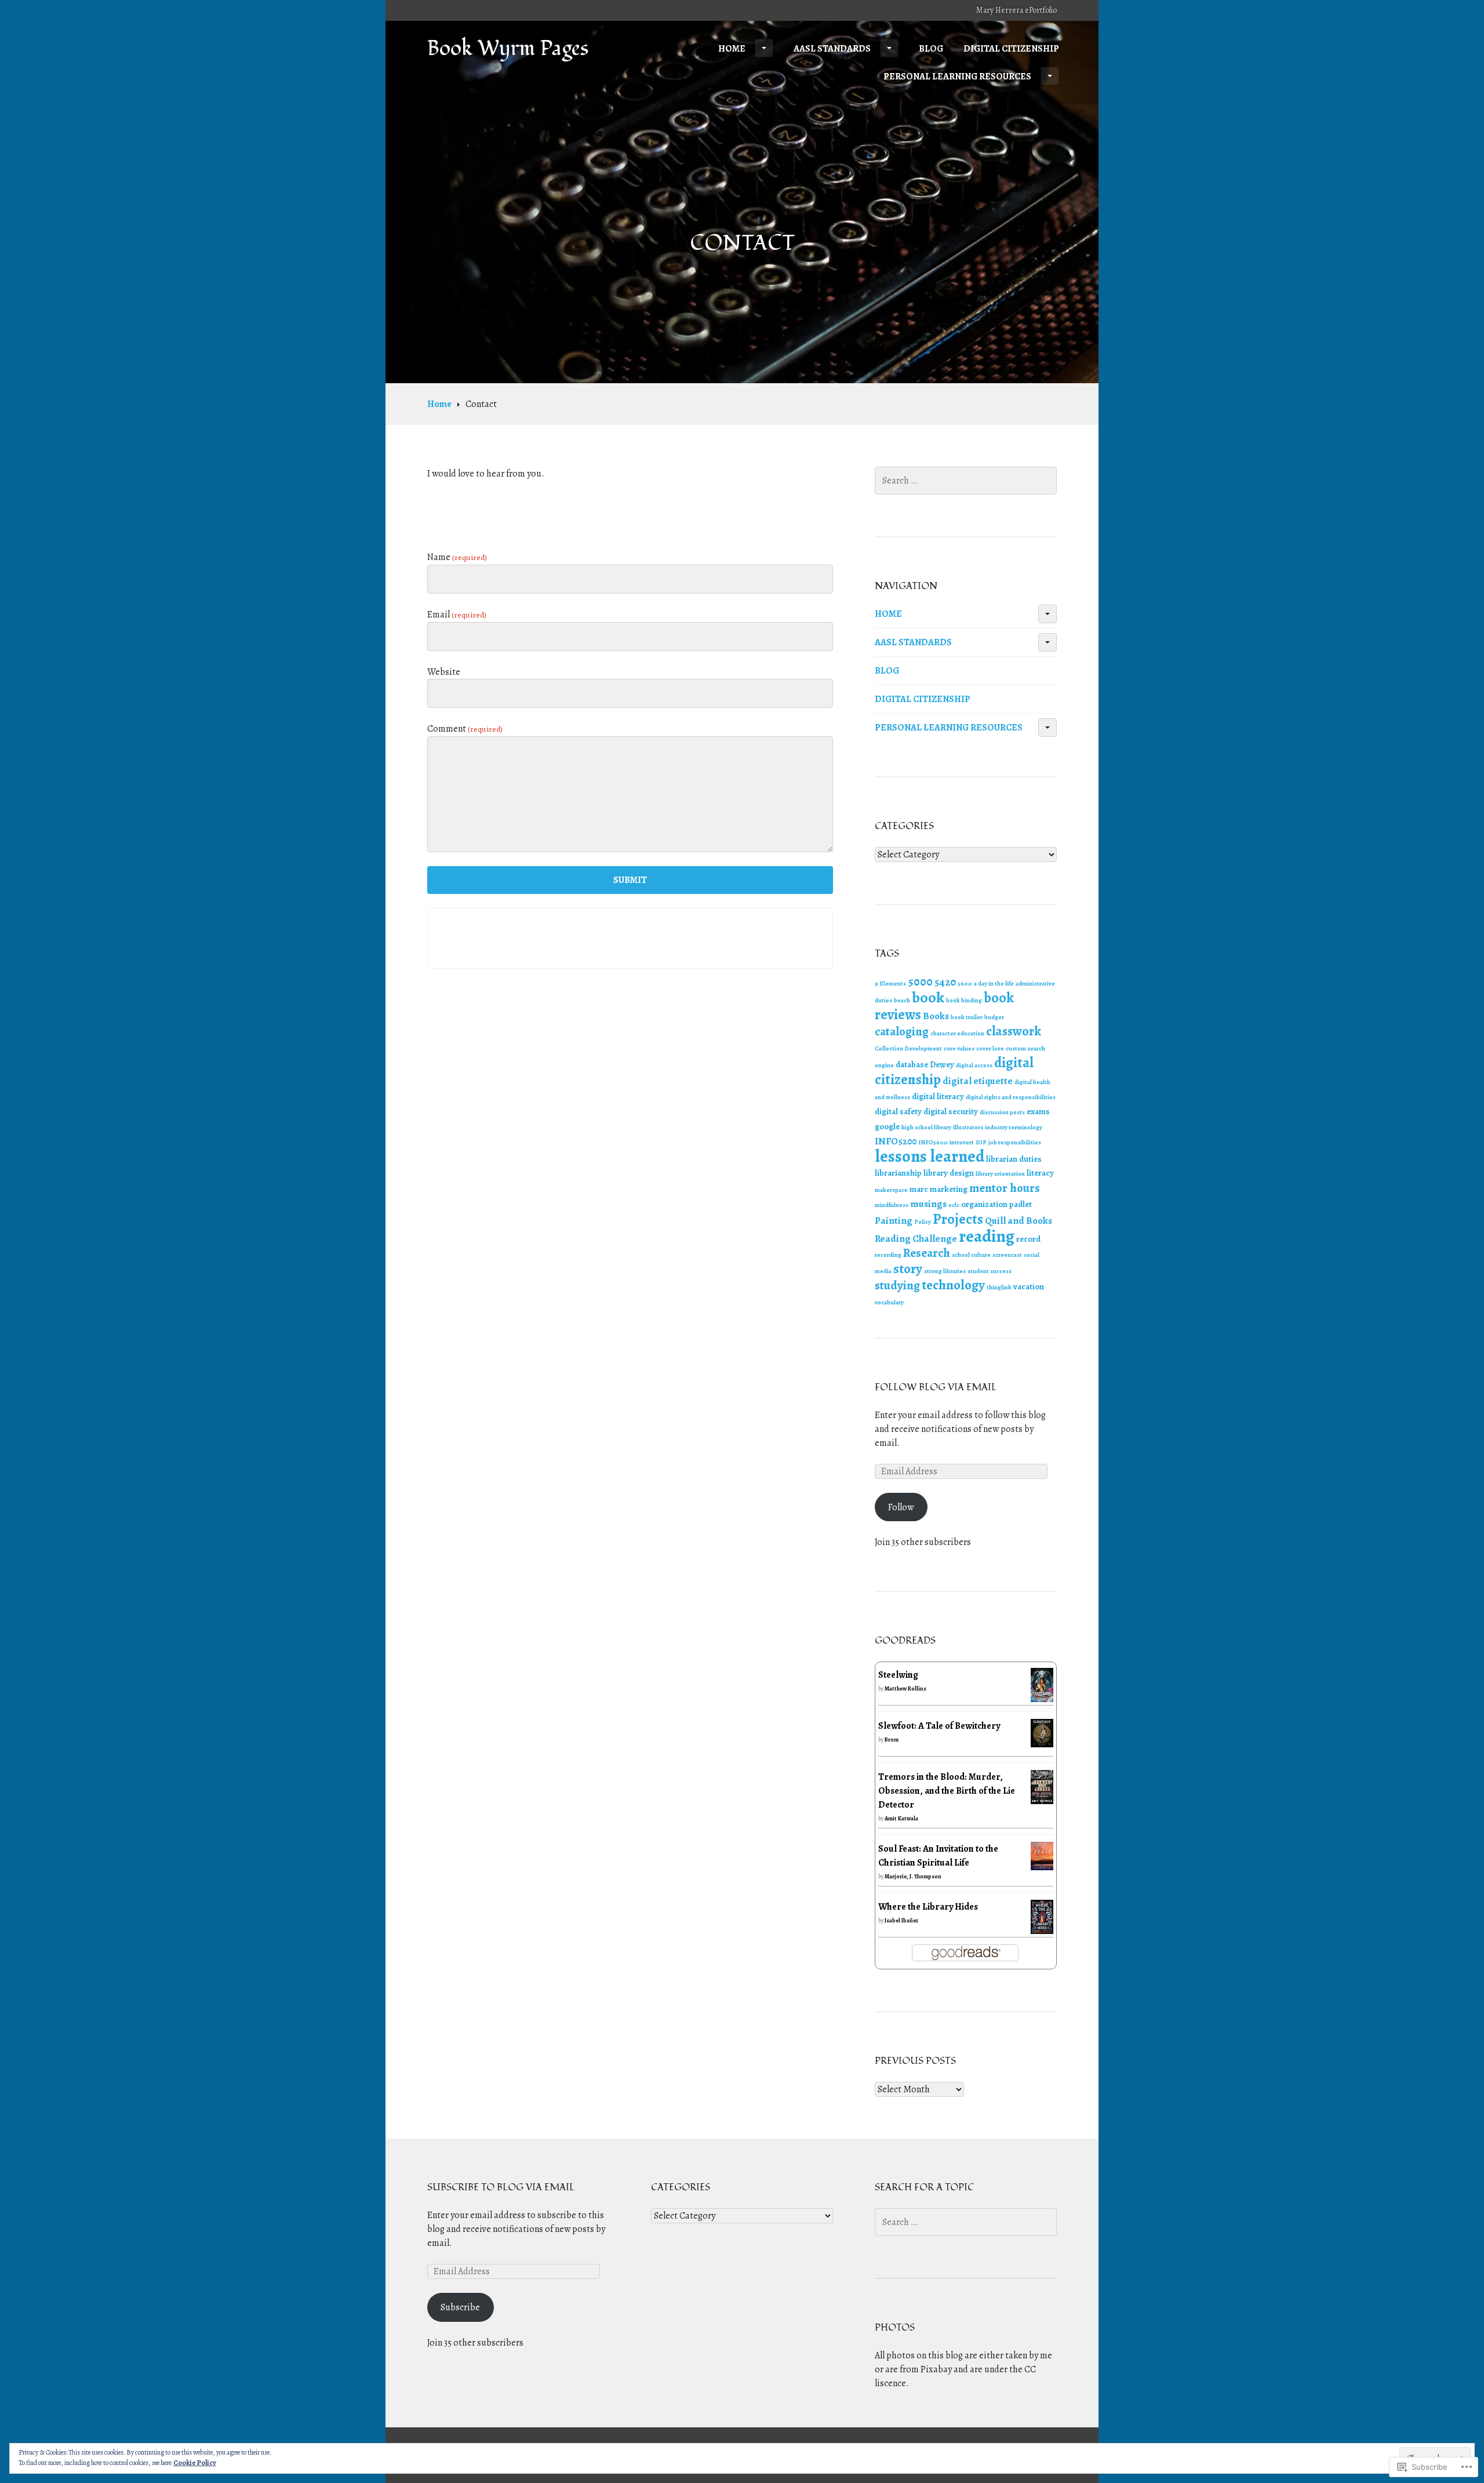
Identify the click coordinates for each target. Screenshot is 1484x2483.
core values (959, 1048)
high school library (926, 1127)
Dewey (942, 1064)
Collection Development (908, 1048)
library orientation (1000, 1174)
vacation (1029, 1286)
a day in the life (994, 984)
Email (457, 615)
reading (987, 1236)
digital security (951, 1111)
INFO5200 (896, 1141)
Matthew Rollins (905, 1688)
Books (936, 1016)
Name (457, 557)
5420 (945, 982)
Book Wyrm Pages (508, 49)
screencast (1007, 1255)
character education (957, 1033)
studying (897, 1285)
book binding (964, 1000)
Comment (465, 729)
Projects (958, 1219)
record (1028, 1239)
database (912, 1064)
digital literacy (938, 1096)
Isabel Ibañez (902, 1920)
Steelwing (898, 1675)
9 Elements (890, 984)
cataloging (902, 1031)
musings (928, 1204)
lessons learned (930, 1156)
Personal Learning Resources (957, 77)
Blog (931, 49)
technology (953, 1285)
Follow (901, 1507)
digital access (974, 1065)
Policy (923, 1222)
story (908, 1269)
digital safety (898, 1111)
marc (919, 1189)
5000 (920, 981)
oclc (954, 1205)
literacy (1040, 1173)
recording (888, 1255)
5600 (965, 984)
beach (902, 1000)
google (887, 1126)
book (928, 997)
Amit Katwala (901, 1818)
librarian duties (1014, 1159)
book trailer (967, 1017)
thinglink (999, 1287)
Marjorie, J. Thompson (913, 1876)
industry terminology (1014, 1127)
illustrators (968, 1127)
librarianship (898, 1173)
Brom (892, 1739)
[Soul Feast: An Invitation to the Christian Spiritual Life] (1042, 1863)
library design (949, 1173)
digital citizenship (1011, 49)
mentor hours (1005, 1188)
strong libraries (945, 1271)
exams (1038, 1111)
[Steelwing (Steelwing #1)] (1042, 1695)
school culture (971, 1255)
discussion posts (1002, 1112)
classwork (1014, 1031)
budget (994, 1017)
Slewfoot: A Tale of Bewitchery (939, 1726)
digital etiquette (978, 1081)
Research (927, 1253)
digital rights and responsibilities (1011, 1097)
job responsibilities (1015, 1142)
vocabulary (889, 1302)
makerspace (891, 1190)
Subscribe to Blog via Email (501, 2187)
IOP (981, 1142)
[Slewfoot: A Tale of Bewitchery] (1042, 1740)
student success (990, 1271)
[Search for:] (966, 481)
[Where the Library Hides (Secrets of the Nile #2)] (1042, 1927)
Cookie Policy (195, 2463)
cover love (990, 1048)
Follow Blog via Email (936, 1387)
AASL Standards (832, 49)
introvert (962, 1142)
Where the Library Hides (928, 1907)
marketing (949, 1189)
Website (444, 672)
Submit (630, 880)
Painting (894, 1221)
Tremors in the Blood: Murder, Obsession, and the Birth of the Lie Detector (947, 1791)
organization (984, 1204)
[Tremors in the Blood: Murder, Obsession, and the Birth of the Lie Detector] (1042, 1797)
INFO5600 (933, 1142)
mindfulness (892, 1205)
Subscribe (460, 2307)
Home (732, 49)
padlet (1021, 1204)
